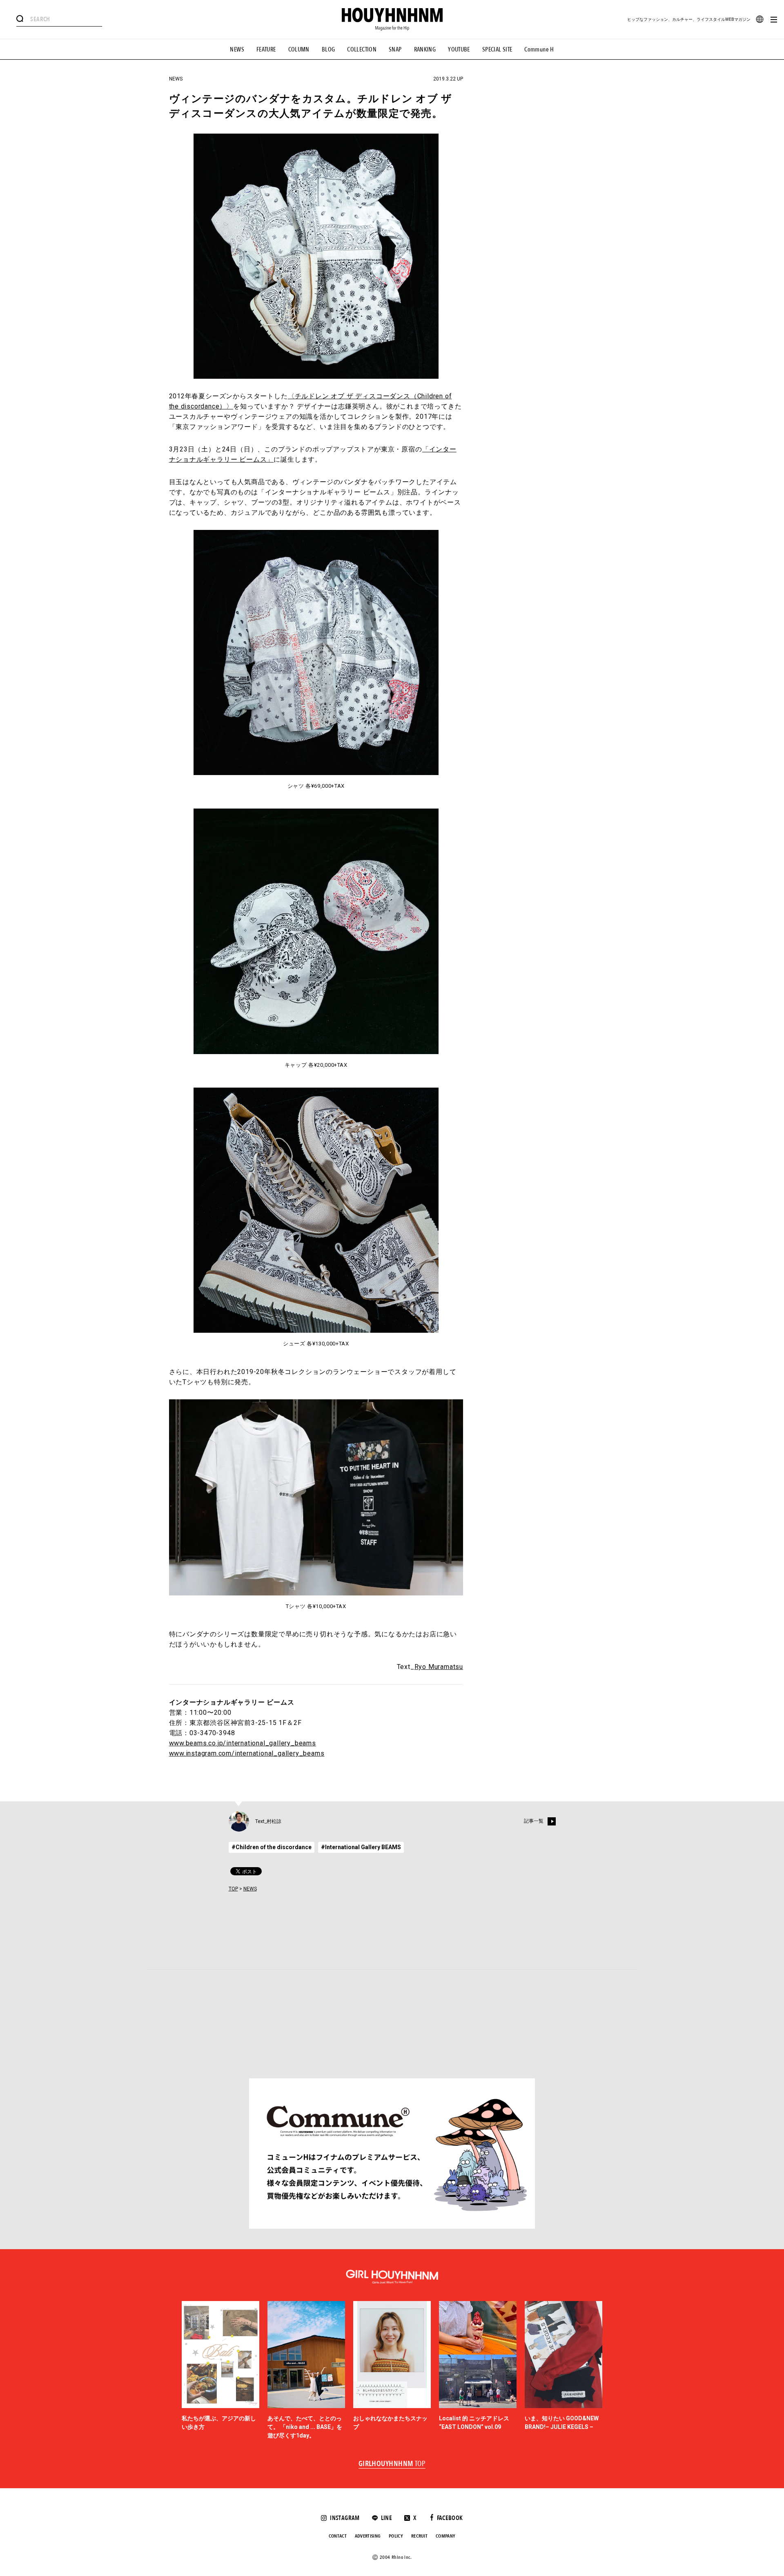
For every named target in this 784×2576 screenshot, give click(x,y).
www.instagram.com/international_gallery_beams (247, 1753)
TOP (233, 1889)
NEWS (237, 49)
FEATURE (266, 49)
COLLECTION (362, 49)
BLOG (329, 49)
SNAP (395, 49)
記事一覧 (534, 1821)
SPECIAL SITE (497, 49)
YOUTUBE (459, 49)
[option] (220, 2370)
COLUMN (299, 49)
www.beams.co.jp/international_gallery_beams (243, 1743)
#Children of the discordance (272, 1847)
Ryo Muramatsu (439, 1667)
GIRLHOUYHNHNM (392, 2464)
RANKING (425, 49)
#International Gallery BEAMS (361, 1847)
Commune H (539, 49)
